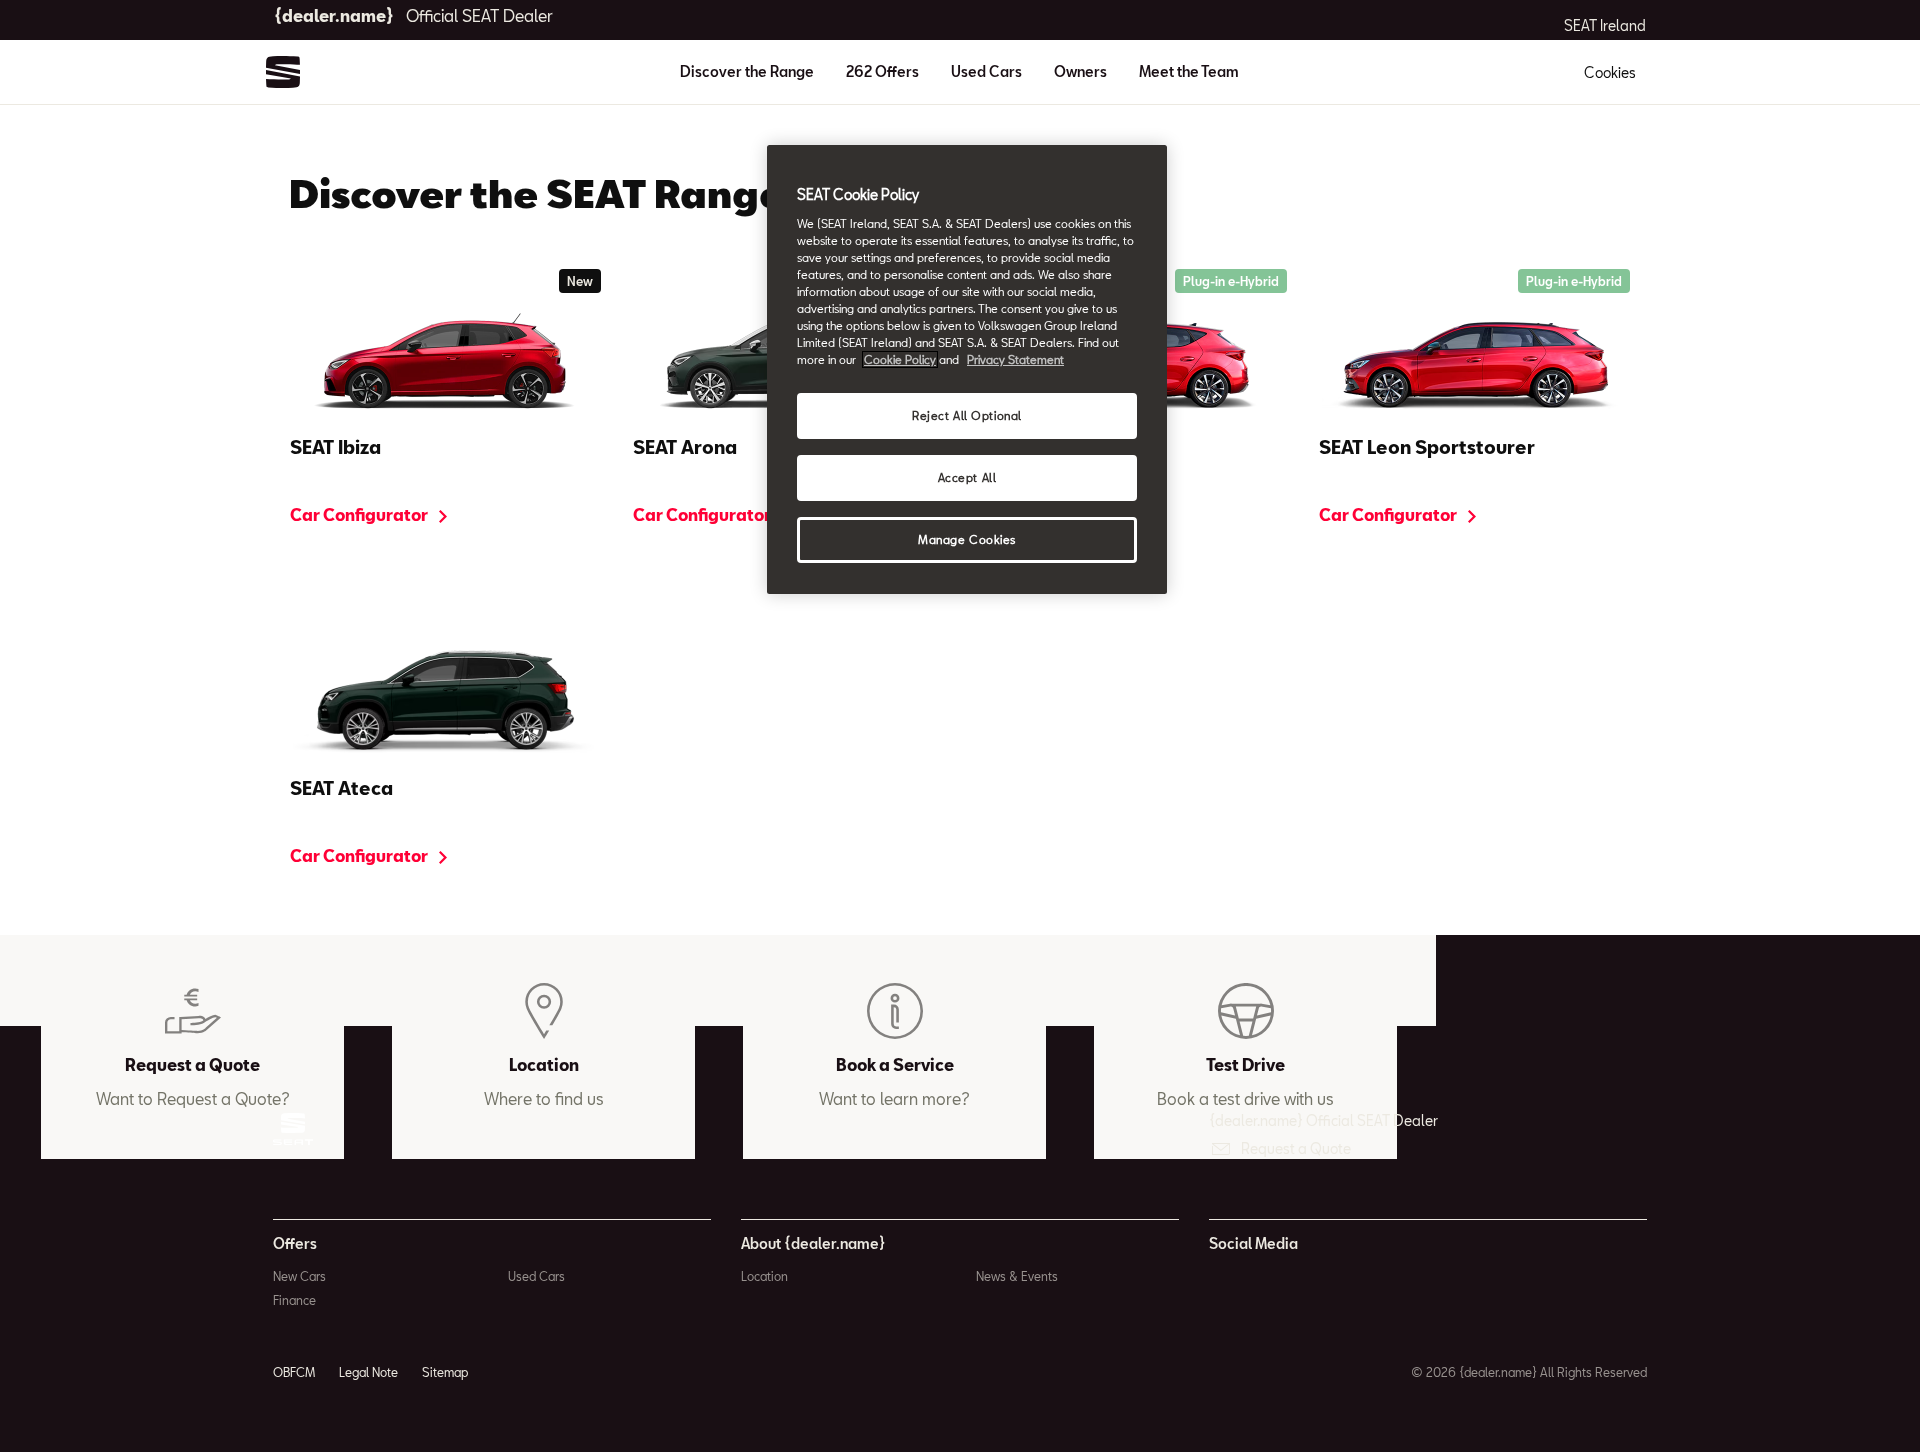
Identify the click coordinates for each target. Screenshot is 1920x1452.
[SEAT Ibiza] (445, 362)
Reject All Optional (967, 415)
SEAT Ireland (1605, 26)
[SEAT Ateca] (445, 703)
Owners (1080, 71)
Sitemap (445, 1372)
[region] (967, 369)
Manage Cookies (967, 539)
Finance (294, 1300)
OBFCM (294, 1372)
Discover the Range (747, 71)
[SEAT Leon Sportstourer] (1474, 362)
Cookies (1610, 72)
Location (764, 1276)
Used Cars (986, 71)
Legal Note (368, 1372)
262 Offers (882, 71)
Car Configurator (360, 514)
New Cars (299, 1276)
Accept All (967, 477)
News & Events (1017, 1276)
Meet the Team (1189, 71)
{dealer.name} (413, 15)
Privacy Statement (1015, 359)
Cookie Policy (900, 359)
